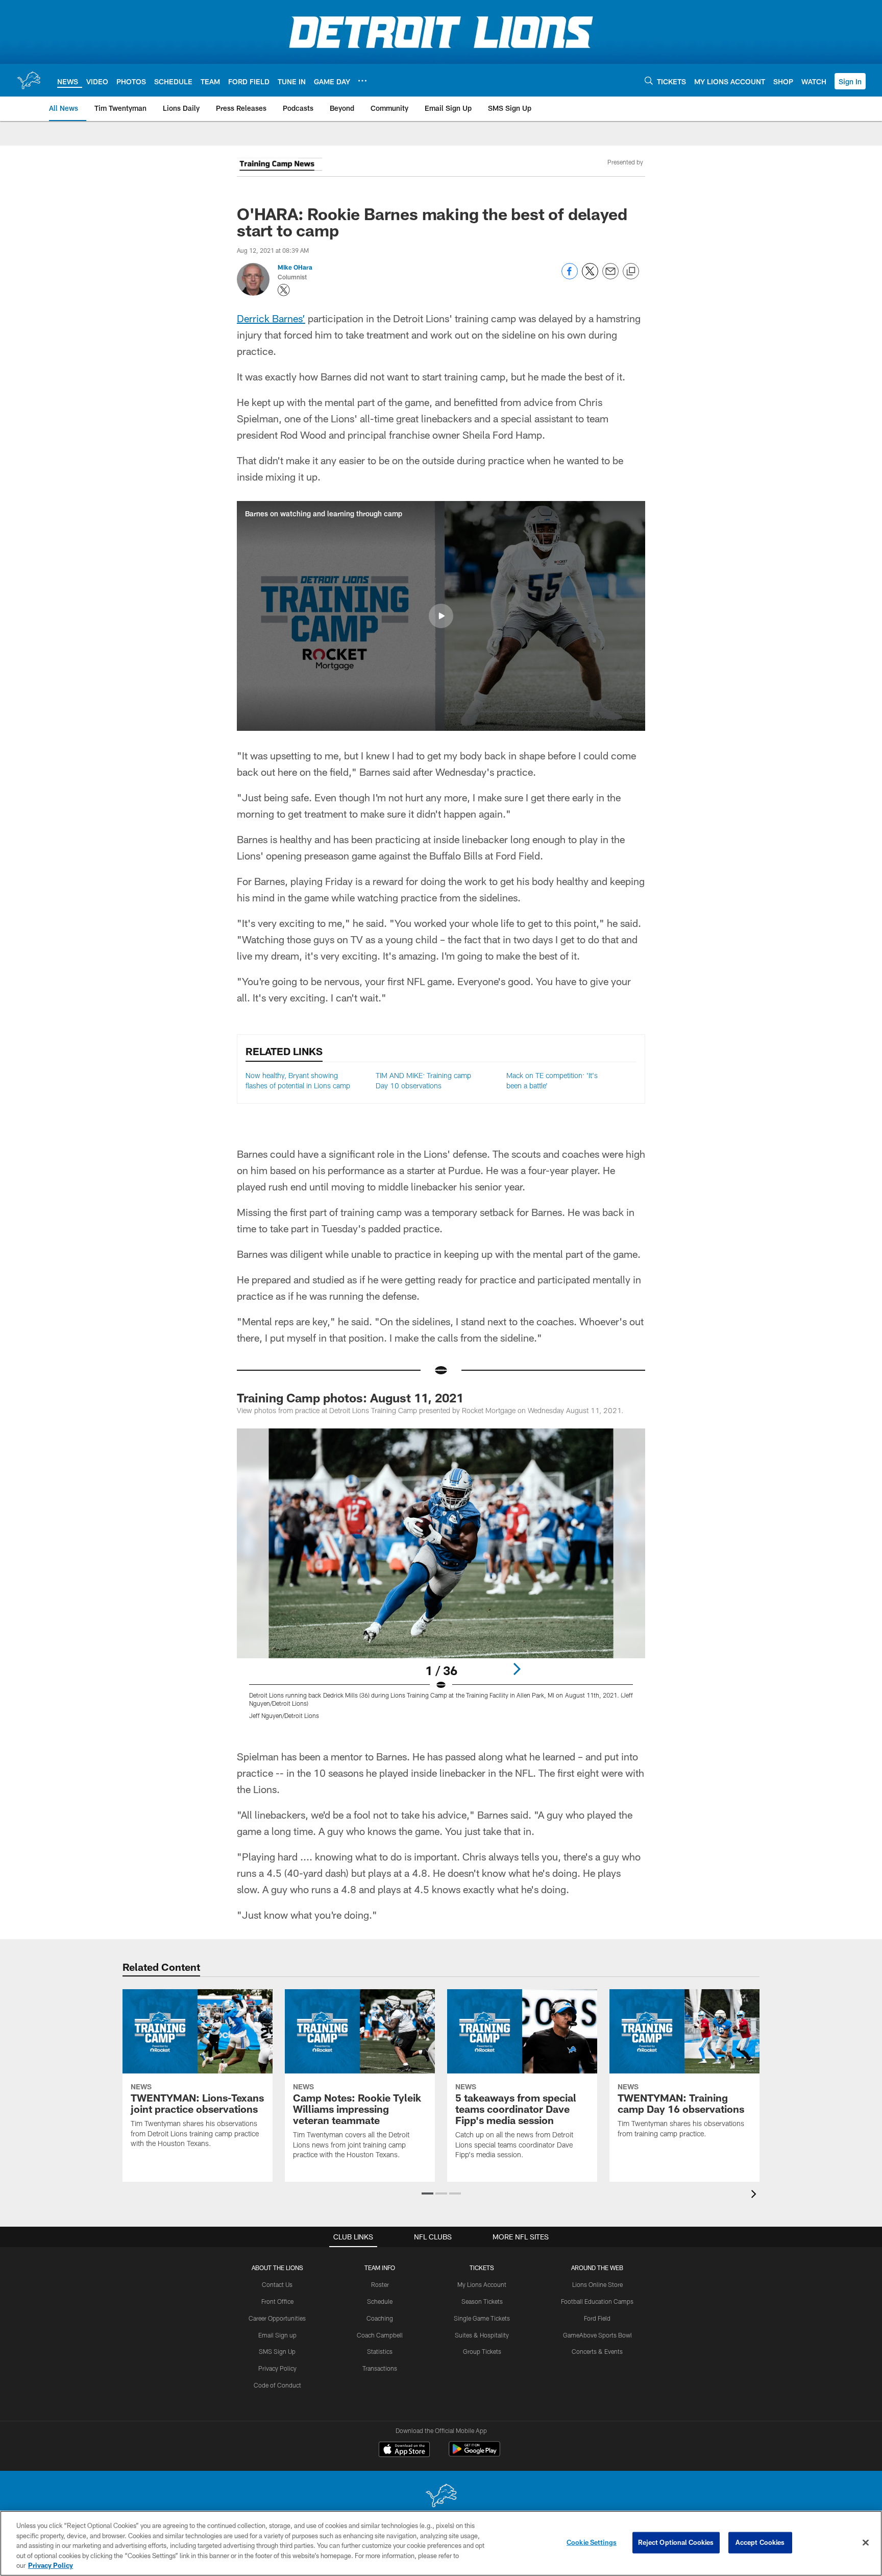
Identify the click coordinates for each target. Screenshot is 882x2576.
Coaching (380, 2318)
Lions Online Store (597, 2284)
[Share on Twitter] (590, 277)
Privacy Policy (277, 2368)
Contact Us (277, 2284)
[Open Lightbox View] (441, 1580)
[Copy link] (631, 272)
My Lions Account (482, 2284)
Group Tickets (482, 2351)
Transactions (380, 2368)
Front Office (277, 2301)
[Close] (866, 2543)
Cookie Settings (592, 2542)
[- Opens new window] (279, 166)
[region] (441, 2543)
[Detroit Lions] (441, 2497)
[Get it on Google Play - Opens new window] (474, 2454)
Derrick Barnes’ (271, 318)
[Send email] (610, 277)
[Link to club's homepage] (29, 80)
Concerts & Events (597, 2351)
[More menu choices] (362, 81)
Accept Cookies (760, 2542)
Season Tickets (482, 2301)
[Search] (649, 80)
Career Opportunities (277, 2318)
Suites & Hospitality (482, 2335)
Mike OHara (295, 267)
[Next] (517, 1669)
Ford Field (597, 2318)
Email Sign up (277, 2335)
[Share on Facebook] (570, 277)
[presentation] (755, 2195)
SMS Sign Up (277, 2351)
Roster (380, 2284)
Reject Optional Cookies (676, 2542)
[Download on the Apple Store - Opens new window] (404, 2450)
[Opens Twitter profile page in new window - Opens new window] (284, 290)
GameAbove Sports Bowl (597, 2335)
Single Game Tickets (482, 2318)
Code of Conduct (277, 2385)
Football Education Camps (597, 2301)
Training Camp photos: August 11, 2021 (350, 1398)
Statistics (380, 2351)
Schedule (380, 2301)
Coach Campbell (380, 2335)
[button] (850, 81)
